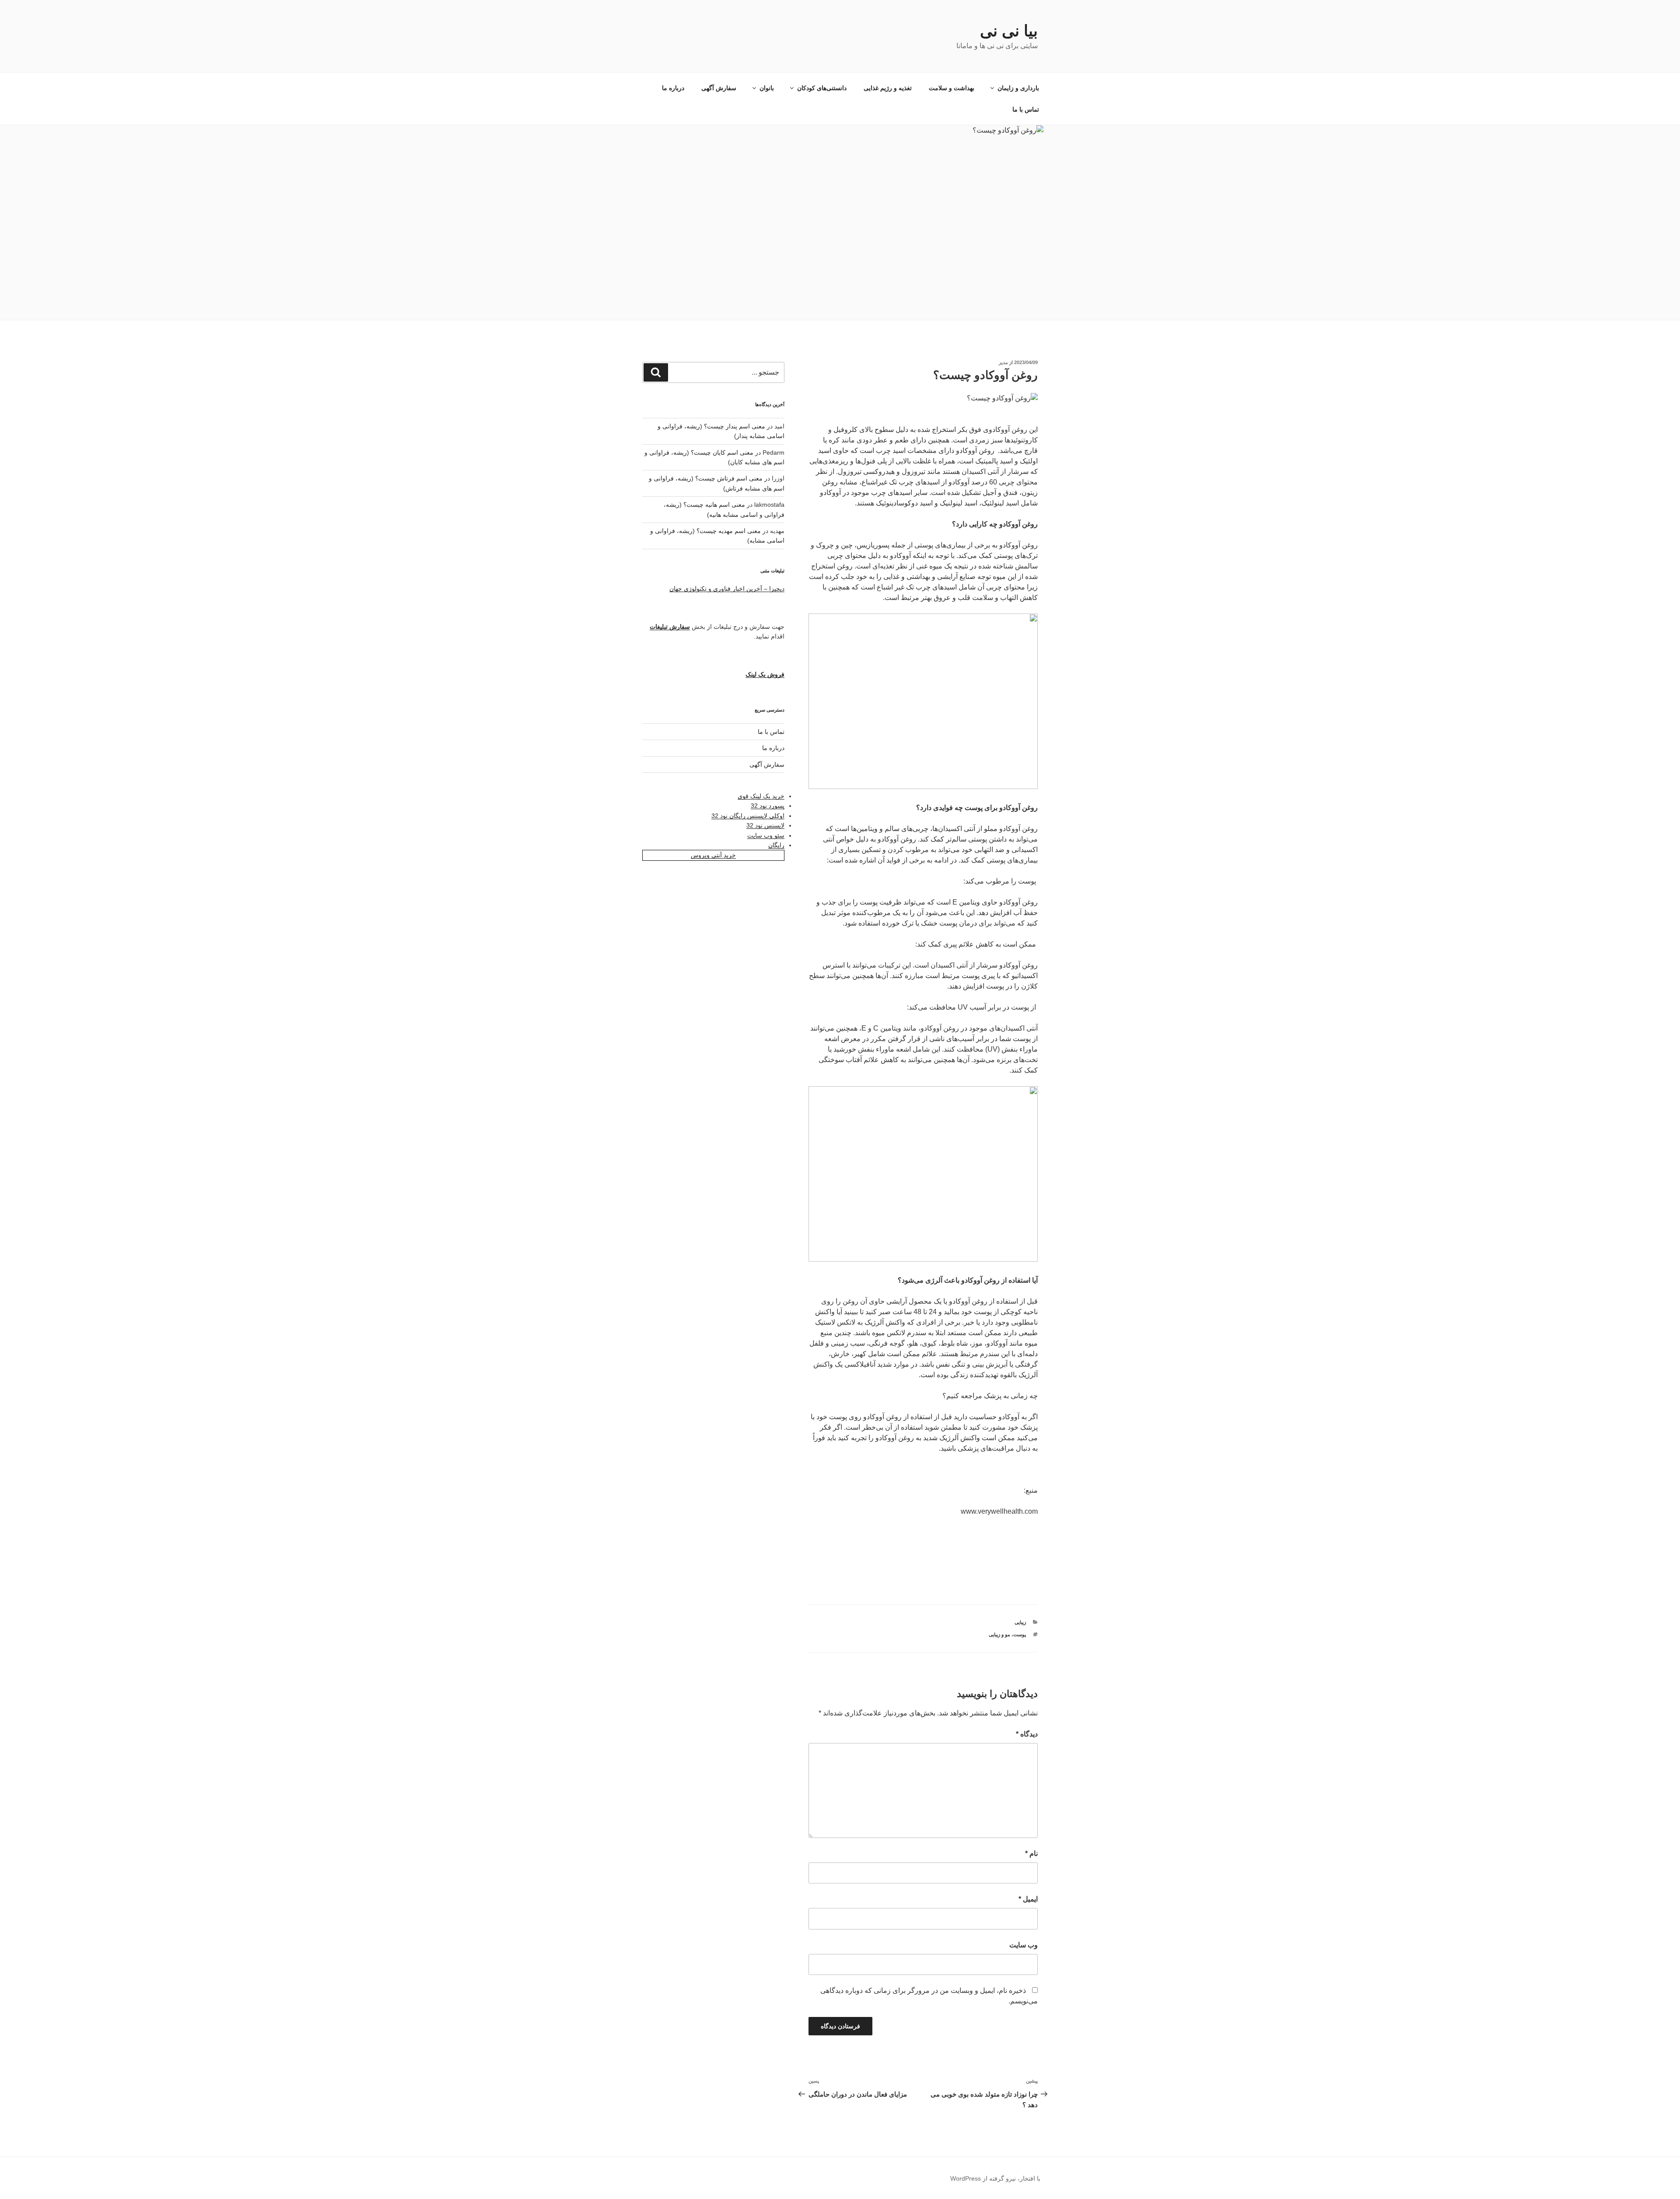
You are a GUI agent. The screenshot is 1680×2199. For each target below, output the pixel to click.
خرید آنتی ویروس (713, 855)
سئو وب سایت (766, 835)
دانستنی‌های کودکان (822, 88)
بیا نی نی (1009, 31)
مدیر (1003, 362)
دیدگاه (1027, 1734)
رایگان (776, 845)
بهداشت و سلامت (952, 88)
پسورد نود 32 (768, 806)
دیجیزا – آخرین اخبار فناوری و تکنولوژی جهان (727, 589)
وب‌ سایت (1024, 1945)
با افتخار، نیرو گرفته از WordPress (995, 2178)
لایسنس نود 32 (765, 825)
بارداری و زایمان (1018, 88)
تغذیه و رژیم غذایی (888, 88)
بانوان (767, 88)
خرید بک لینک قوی (761, 796)
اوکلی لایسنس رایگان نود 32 (748, 816)
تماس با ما (1026, 109)
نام (1031, 1854)
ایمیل (1028, 1899)
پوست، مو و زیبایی (1007, 1634)
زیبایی (1020, 1622)
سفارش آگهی (719, 88)
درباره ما (673, 88)
